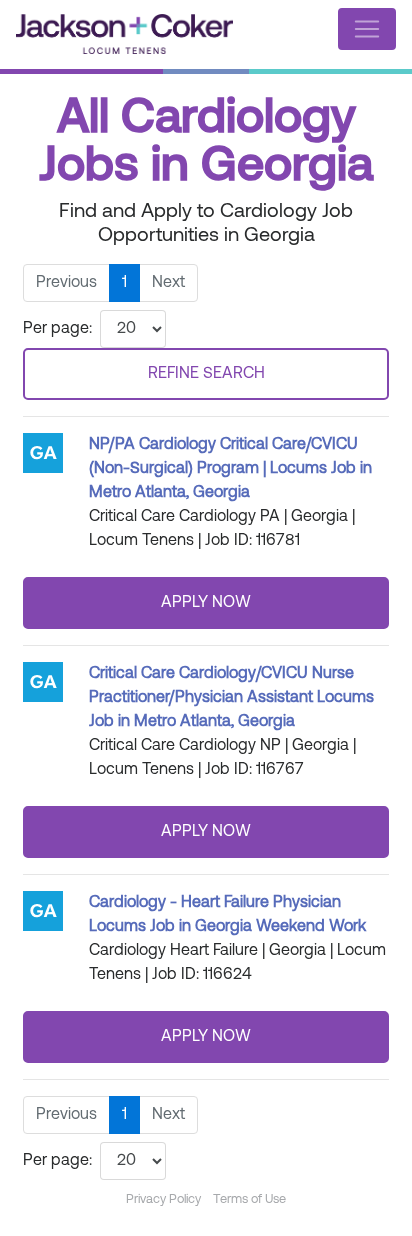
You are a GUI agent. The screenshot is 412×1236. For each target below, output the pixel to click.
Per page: (57, 329)
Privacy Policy (163, 1199)
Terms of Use (249, 1199)
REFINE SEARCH (206, 374)
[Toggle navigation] (367, 29)
